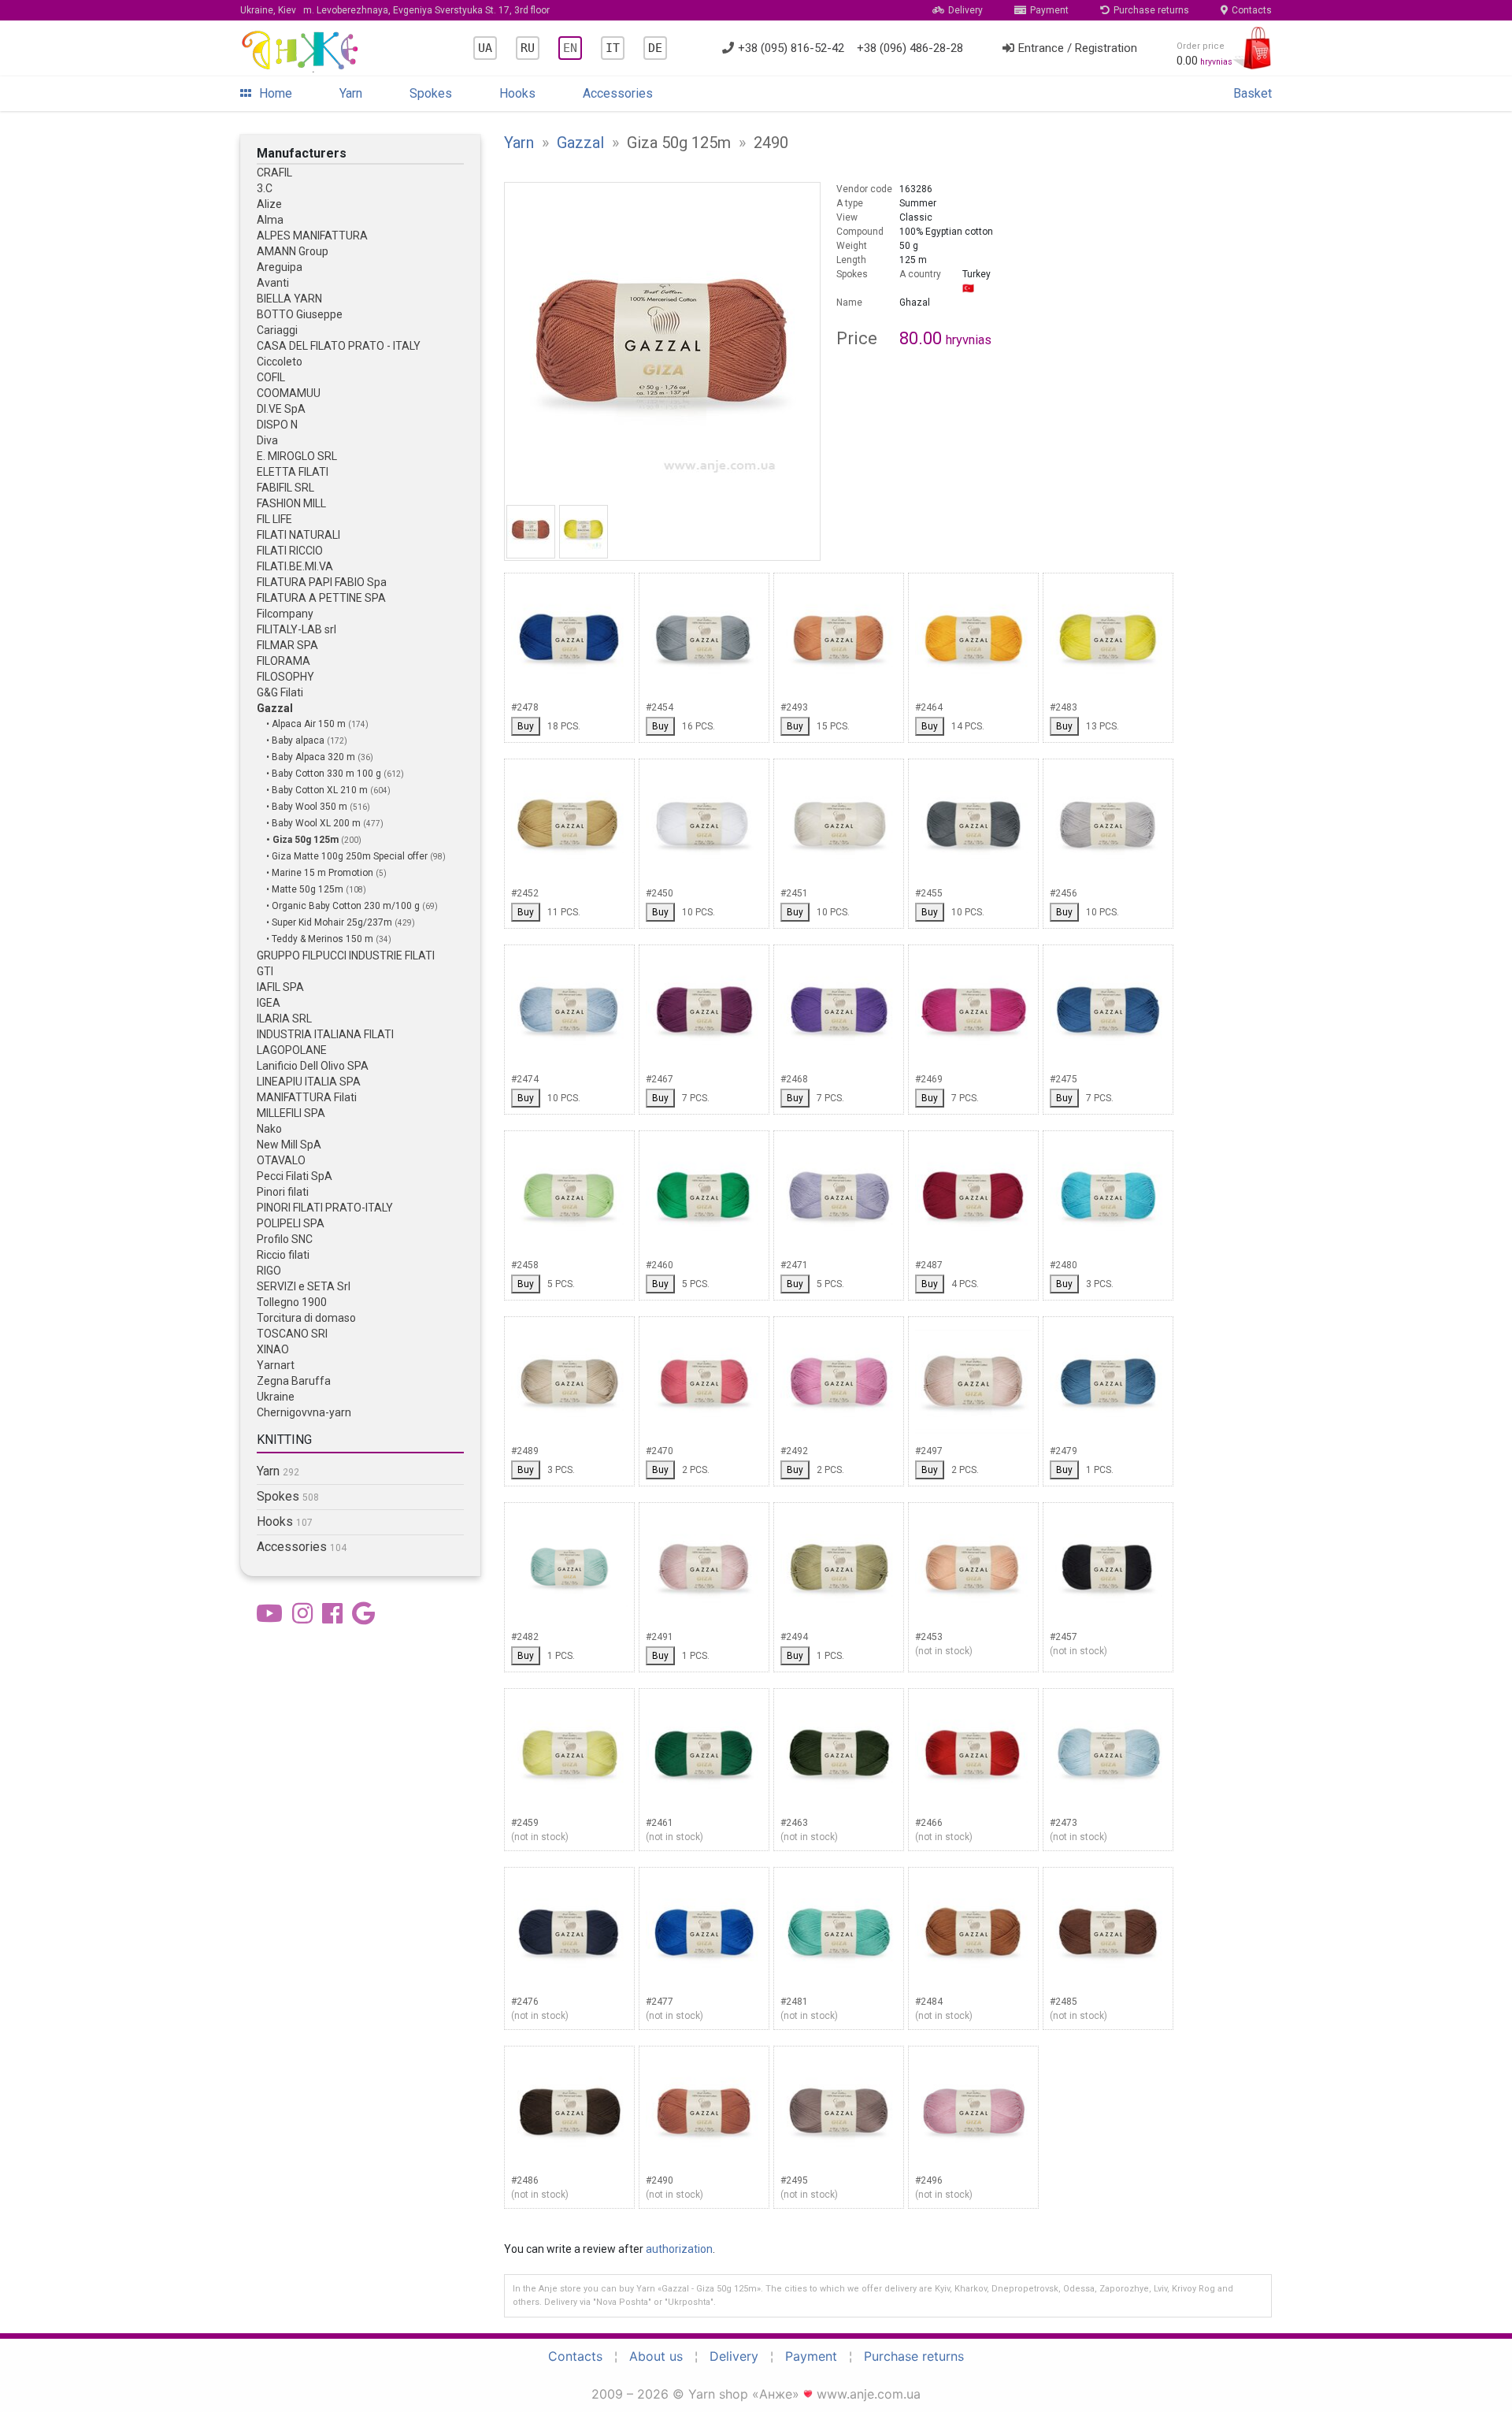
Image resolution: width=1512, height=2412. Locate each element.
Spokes (431, 93)
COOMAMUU (289, 393)
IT (613, 48)
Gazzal (275, 708)
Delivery (965, 10)
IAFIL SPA (280, 987)
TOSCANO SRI (292, 1334)
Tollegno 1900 (292, 1302)
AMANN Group (293, 251)
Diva (267, 440)
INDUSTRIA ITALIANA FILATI (325, 1034)
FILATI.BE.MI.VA (295, 566)
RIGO (269, 1271)
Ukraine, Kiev (395, 10)
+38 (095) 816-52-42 (791, 48)
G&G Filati (280, 692)
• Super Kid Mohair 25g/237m (330, 922)
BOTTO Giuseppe (300, 314)
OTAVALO (281, 1160)
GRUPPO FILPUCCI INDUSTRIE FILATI (346, 956)
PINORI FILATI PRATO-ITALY (325, 1208)
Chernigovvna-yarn (304, 1412)
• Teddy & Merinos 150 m (321, 939)
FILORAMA (283, 661)
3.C (265, 188)
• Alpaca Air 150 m (307, 724)
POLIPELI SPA (291, 1223)
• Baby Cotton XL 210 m (318, 790)
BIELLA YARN (289, 299)
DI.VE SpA (281, 409)
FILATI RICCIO (290, 551)
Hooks (517, 93)
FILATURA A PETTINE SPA (321, 598)
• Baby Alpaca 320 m (312, 757)
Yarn (351, 93)
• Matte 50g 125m (306, 889)
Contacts (1252, 10)
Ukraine (276, 1397)
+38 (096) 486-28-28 (910, 48)
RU (528, 48)
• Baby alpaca (296, 740)
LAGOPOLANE (292, 1050)
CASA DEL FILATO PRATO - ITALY (339, 346)
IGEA (269, 1003)
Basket (1253, 93)
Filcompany (285, 614)
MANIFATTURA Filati (307, 1097)
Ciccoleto (280, 362)
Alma (270, 220)
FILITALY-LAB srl (296, 629)
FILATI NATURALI (298, 535)
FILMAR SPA (287, 645)
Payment (1049, 10)
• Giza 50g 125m (304, 840)
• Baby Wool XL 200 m (315, 823)
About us (656, 2356)
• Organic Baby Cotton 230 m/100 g (344, 906)
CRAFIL (274, 173)
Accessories (618, 93)
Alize (269, 204)
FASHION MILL (291, 503)
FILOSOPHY (285, 677)
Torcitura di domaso (306, 1318)
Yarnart (276, 1365)
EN (570, 48)
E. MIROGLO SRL (297, 456)
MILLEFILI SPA (291, 1113)
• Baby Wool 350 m (308, 807)
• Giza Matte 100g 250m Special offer (348, 856)
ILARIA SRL (284, 1019)
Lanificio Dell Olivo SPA (313, 1066)
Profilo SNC (285, 1239)
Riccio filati (283, 1255)
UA (485, 48)
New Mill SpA (289, 1145)
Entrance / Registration (1078, 48)
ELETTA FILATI (293, 472)
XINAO (273, 1349)
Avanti (273, 283)
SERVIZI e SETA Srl (304, 1286)
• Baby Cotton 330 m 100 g (325, 774)
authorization (679, 2249)
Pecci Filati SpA (295, 1176)
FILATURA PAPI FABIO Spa (322, 582)
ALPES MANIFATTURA (312, 236)
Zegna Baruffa (294, 1381)
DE (655, 48)
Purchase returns (1151, 10)
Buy (526, 726)
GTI (265, 971)
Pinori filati (283, 1192)
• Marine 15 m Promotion (321, 873)
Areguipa (280, 267)
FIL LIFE (274, 519)
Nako (269, 1129)
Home (276, 93)
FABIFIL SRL (285, 488)
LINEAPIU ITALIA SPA (309, 1082)
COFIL (271, 377)
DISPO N (277, 425)
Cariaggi (277, 330)
